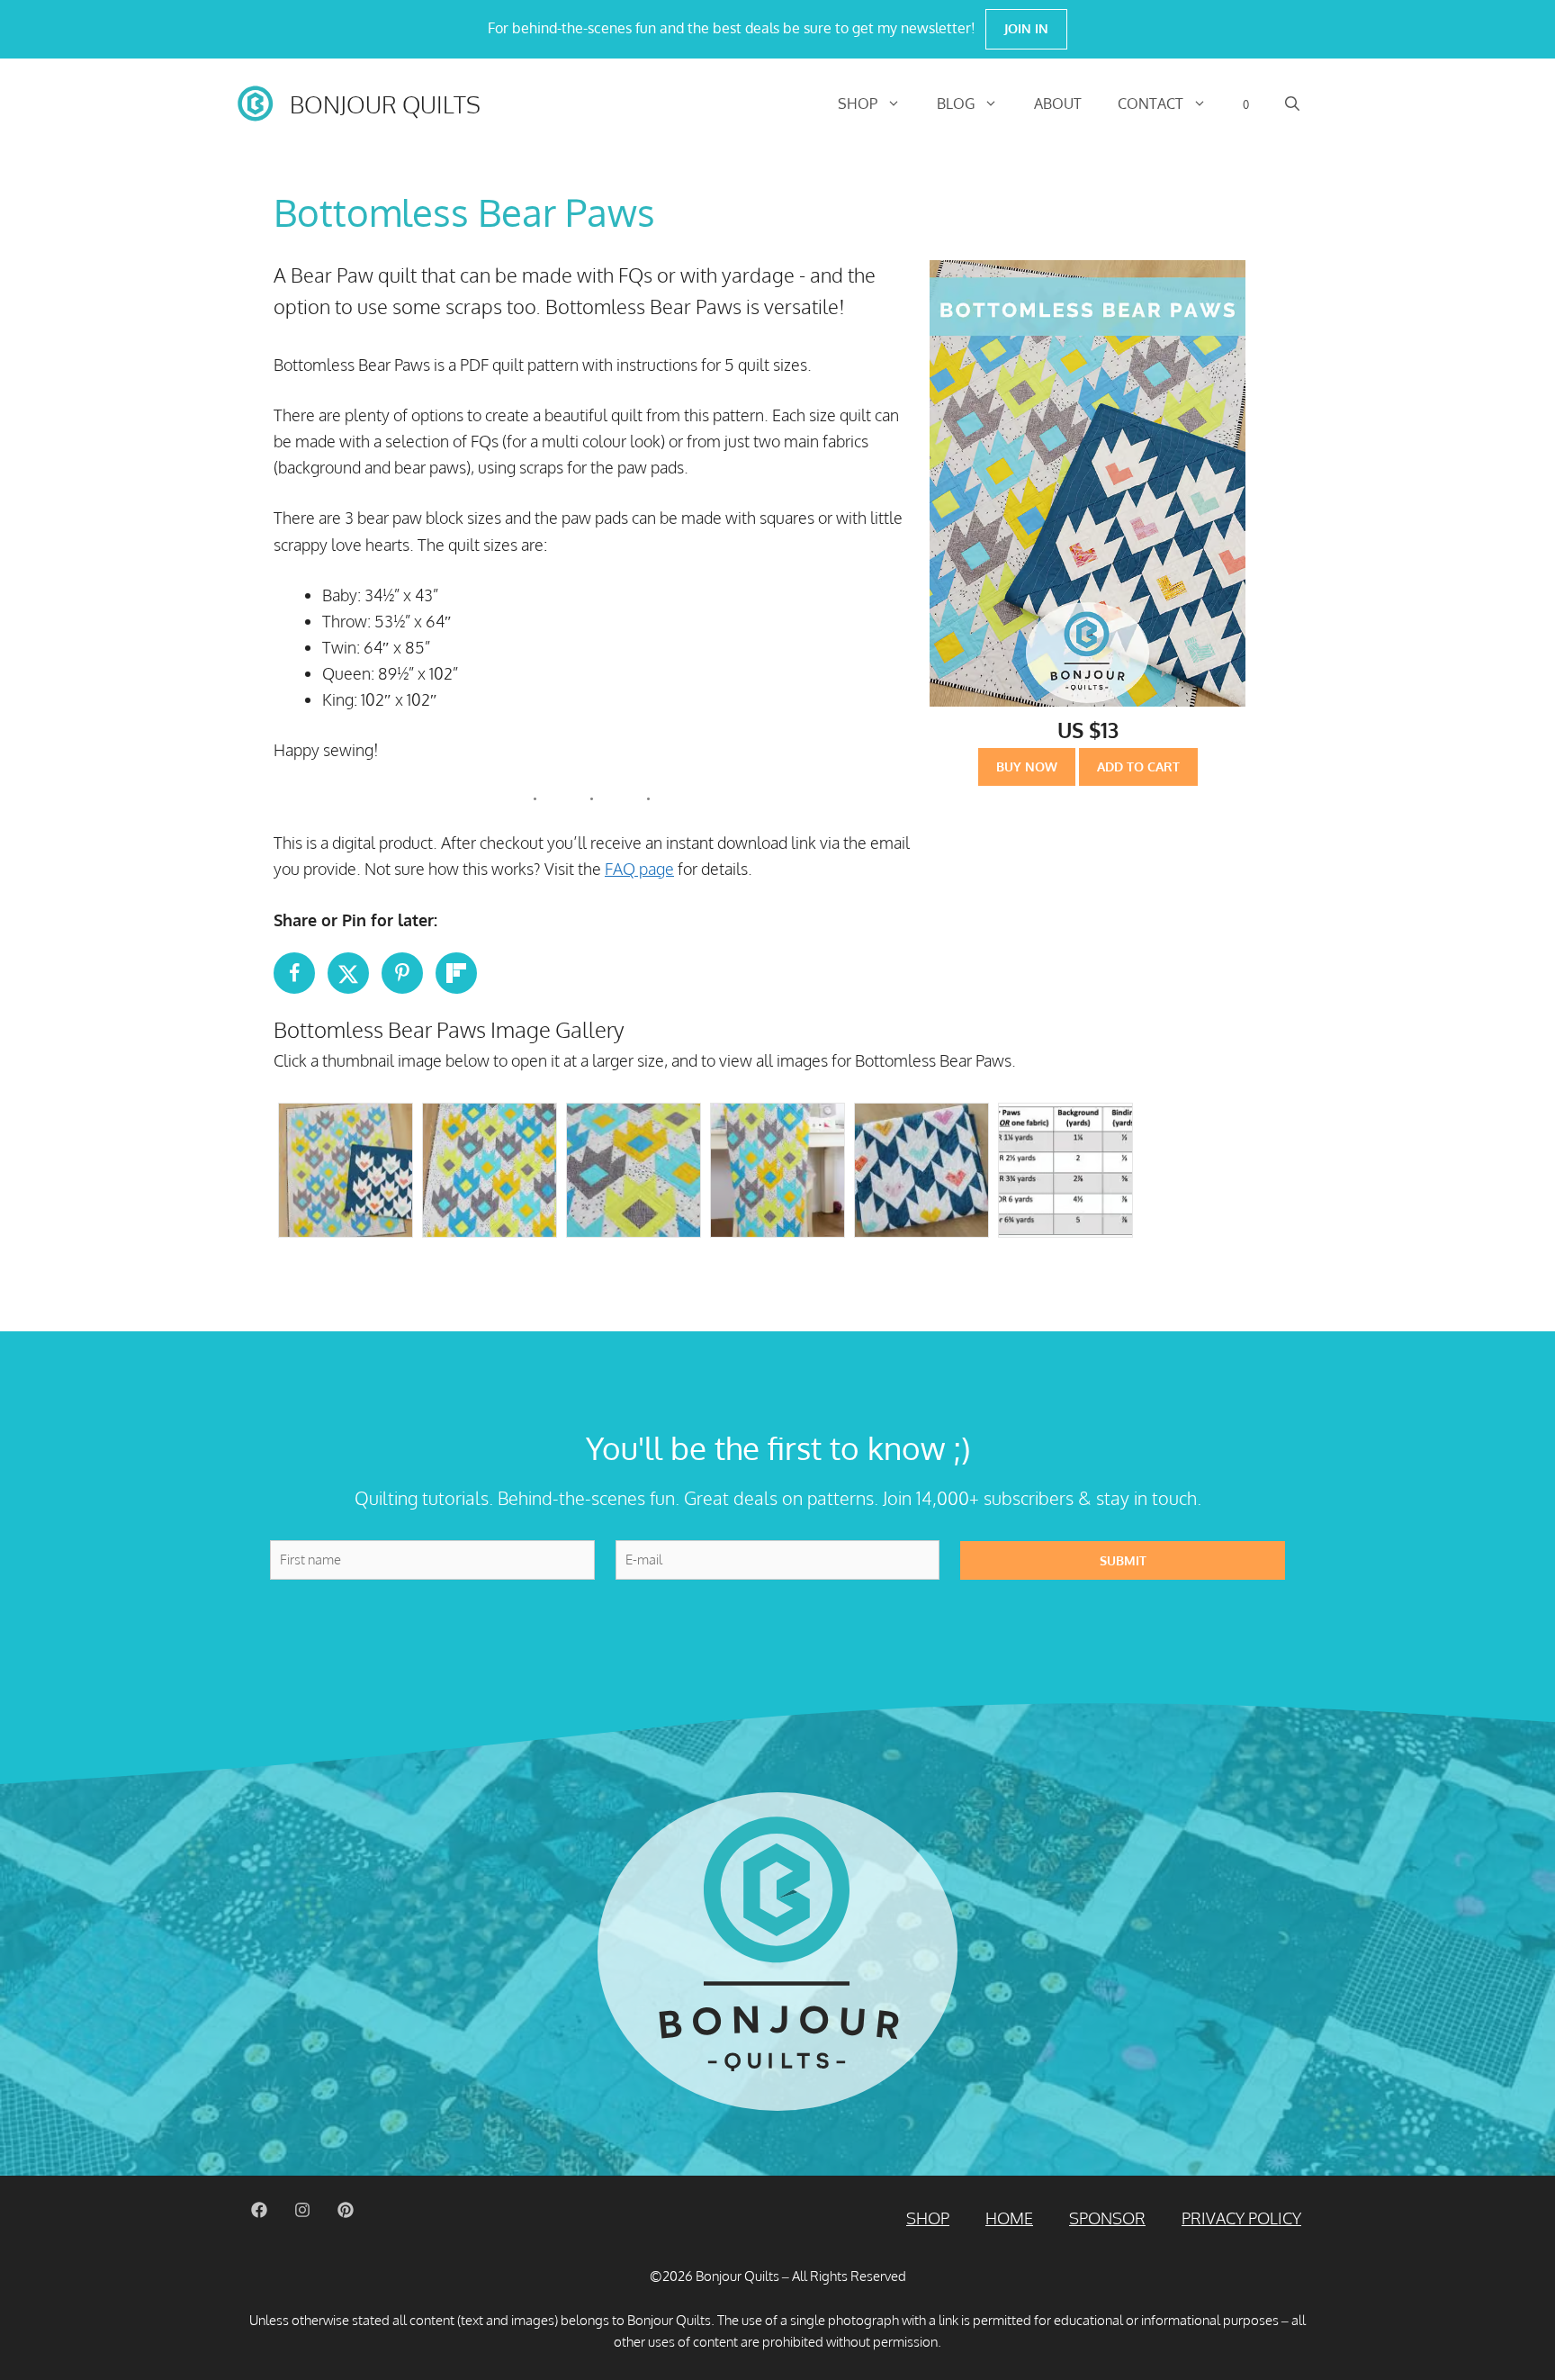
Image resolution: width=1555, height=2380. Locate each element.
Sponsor (1107, 2218)
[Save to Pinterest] (402, 973)
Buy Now (1027, 766)
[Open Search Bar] (1292, 104)
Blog (956, 104)
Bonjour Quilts (385, 104)
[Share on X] (348, 973)
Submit (1123, 1560)
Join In (1026, 28)
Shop (858, 104)
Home (1009, 2218)
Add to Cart (1138, 766)
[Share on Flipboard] (456, 973)
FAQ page (639, 869)
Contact (1151, 104)
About (1058, 104)
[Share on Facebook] (294, 973)
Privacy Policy (1241, 2218)
